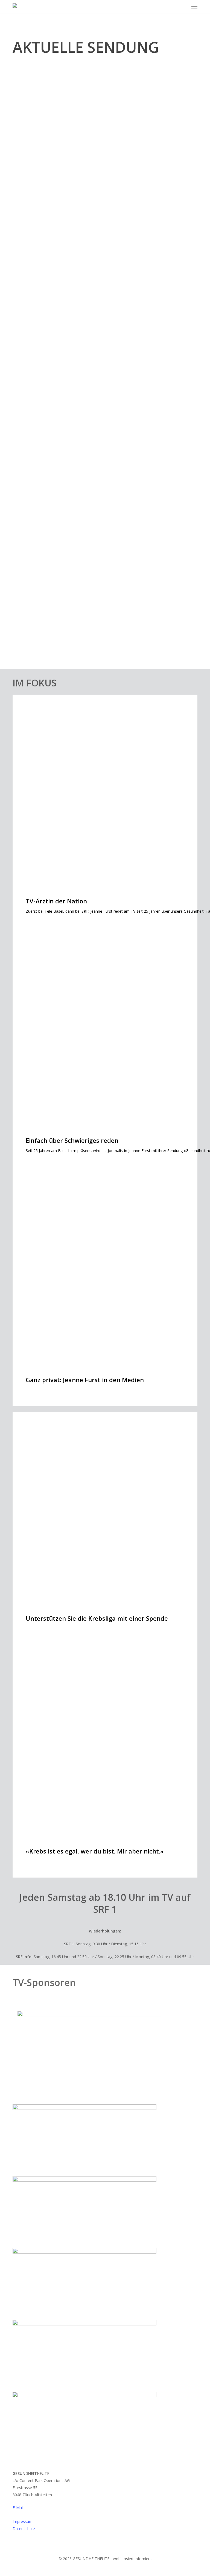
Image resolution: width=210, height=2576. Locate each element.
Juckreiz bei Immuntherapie (59, 432)
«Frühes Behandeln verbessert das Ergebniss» (86, 636)
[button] (194, 7)
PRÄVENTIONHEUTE (37, 505)
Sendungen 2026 (35, 175)
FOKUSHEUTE (31, 420)
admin (24, 199)
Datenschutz (24, 2529)
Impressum (23, 2521)
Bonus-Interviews (36, 322)
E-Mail (18, 2508)
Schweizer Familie (36, 625)
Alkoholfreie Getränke (51, 517)
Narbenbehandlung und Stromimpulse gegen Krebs (94, 187)
